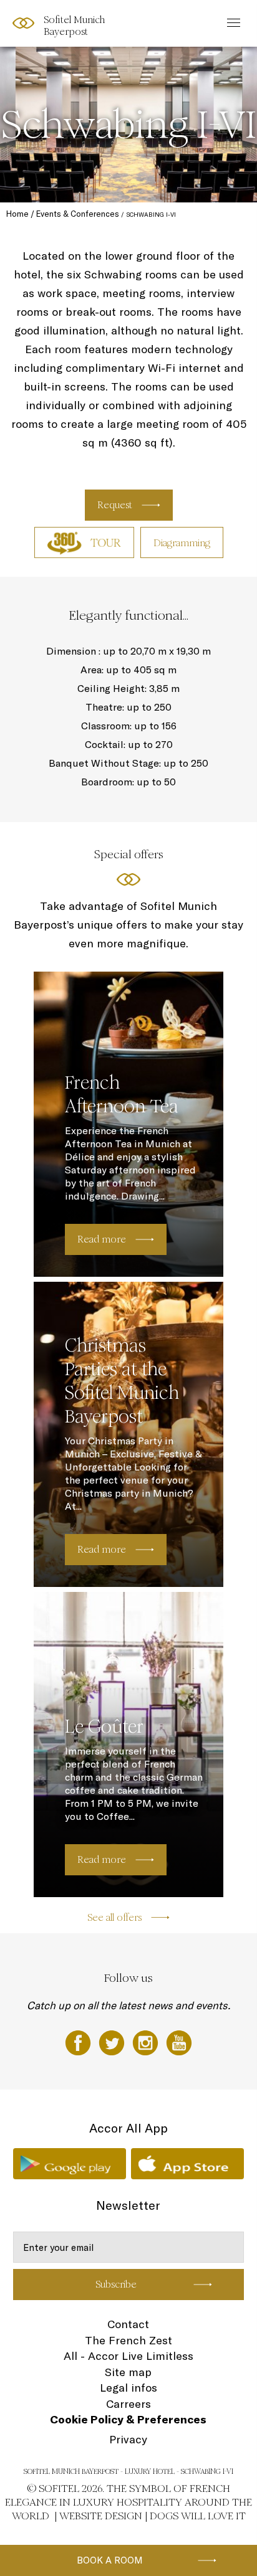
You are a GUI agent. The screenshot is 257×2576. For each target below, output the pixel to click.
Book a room (110, 2560)
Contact (128, 2324)
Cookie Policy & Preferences (128, 2419)
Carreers (128, 2404)
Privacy (128, 2439)
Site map (128, 2372)
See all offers (114, 1917)
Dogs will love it (198, 2516)
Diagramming (182, 543)
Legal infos (128, 2388)
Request (115, 505)
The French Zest (128, 2340)
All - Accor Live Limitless (128, 2356)
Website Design (101, 2516)
